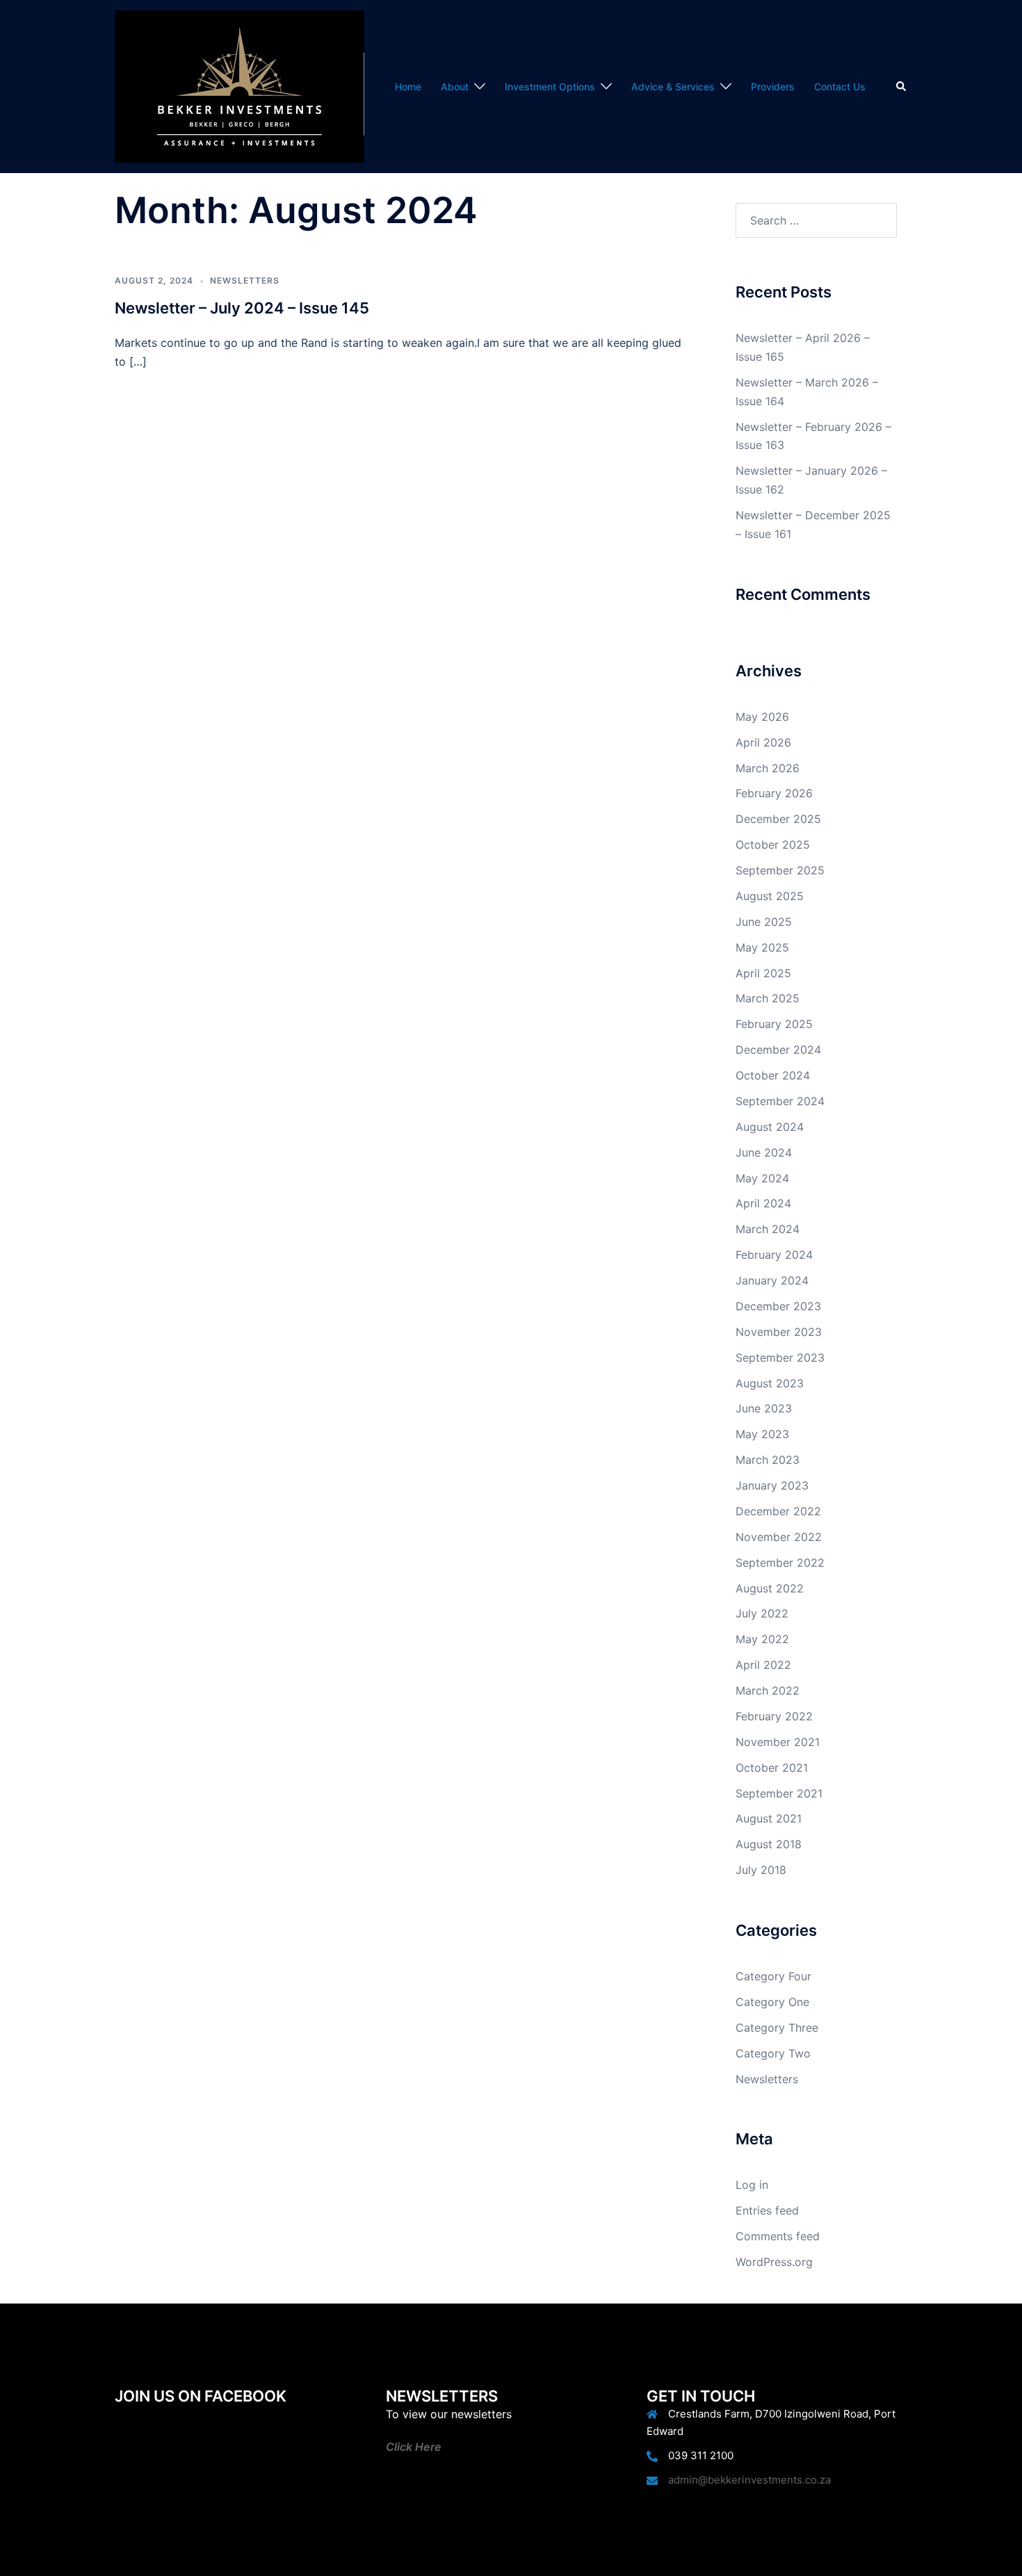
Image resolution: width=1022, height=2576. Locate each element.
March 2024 (768, 1229)
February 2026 (774, 793)
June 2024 (764, 1152)
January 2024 (772, 1280)
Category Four (773, 1976)
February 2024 (774, 1255)
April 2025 (763, 973)
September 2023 (780, 1358)
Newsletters (245, 280)
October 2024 (773, 1075)
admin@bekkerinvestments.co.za (749, 2480)
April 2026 (763, 742)
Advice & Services (673, 87)
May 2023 (762, 1434)
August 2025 (770, 896)
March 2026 (768, 768)
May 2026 (762, 717)
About (455, 87)
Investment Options (550, 87)
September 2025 (780, 870)
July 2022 (762, 1613)
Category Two (773, 2053)
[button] (902, 86)
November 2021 (778, 1742)
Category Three (777, 2028)
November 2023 (779, 1332)
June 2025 (764, 922)
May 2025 (762, 947)
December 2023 (778, 1306)
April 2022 (763, 1665)
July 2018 (761, 1870)
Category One (772, 2002)
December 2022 (778, 1511)
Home (408, 87)
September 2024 (780, 1101)
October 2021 (772, 1768)
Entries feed (767, 2210)
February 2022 (774, 1716)
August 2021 (769, 1818)
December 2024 (778, 1050)
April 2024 (763, 1203)
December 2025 (778, 819)
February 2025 (774, 1024)
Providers (773, 87)
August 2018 (769, 1844)
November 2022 (779, 1537)
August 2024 (770, 1127)
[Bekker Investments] (240, 85)
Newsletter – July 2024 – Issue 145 (242, 308)
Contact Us (840, 87)
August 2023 (770, 1383)
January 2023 (772, 1485)
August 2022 (770, 1588)
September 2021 (779, 1793)
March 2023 (768, 1460)
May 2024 (762, 1178)
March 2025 (768, 998)
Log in (752, 2185)
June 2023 (764, 1408)
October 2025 (773, 845)
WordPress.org (774, 2262)
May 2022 (762, 1639)
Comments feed (778, 2236)
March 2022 (768, 1690)
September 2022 (780, 1563)
